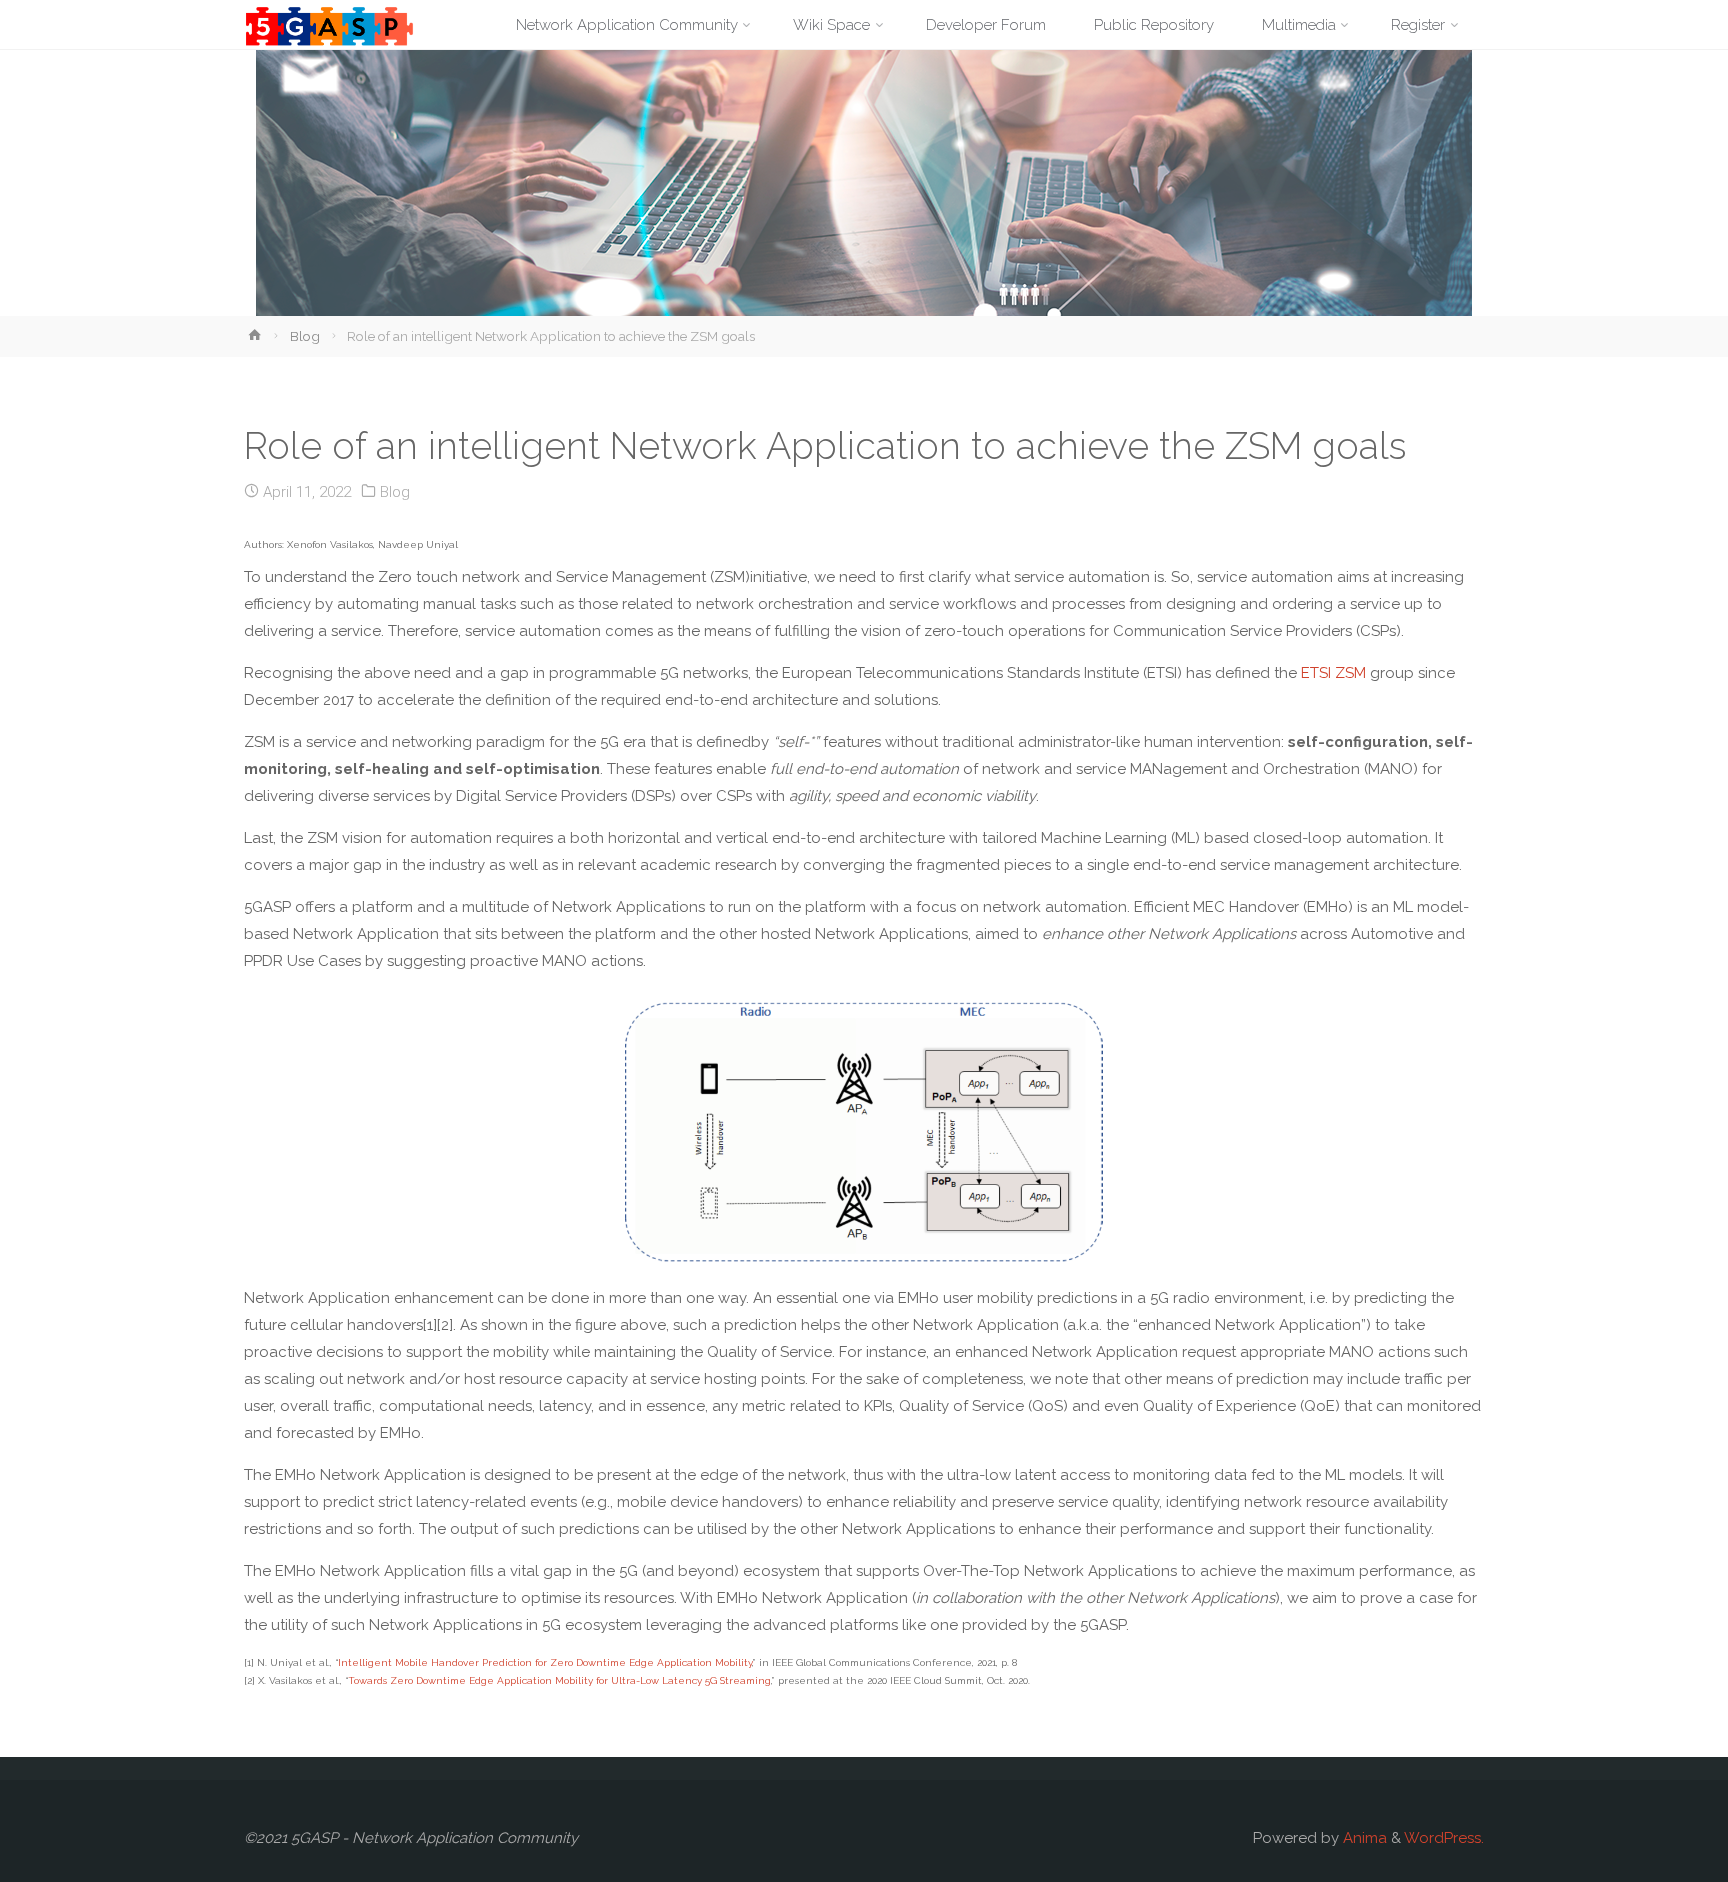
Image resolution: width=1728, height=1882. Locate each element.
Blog (305, 336)
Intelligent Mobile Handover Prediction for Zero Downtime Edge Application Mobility (545, 1662)
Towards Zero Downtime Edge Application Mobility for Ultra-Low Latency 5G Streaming (559, 1680)
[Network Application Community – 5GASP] (329, 25)
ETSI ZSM (1333, 673)
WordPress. (1444, 1838)
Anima (1363, 1838)
